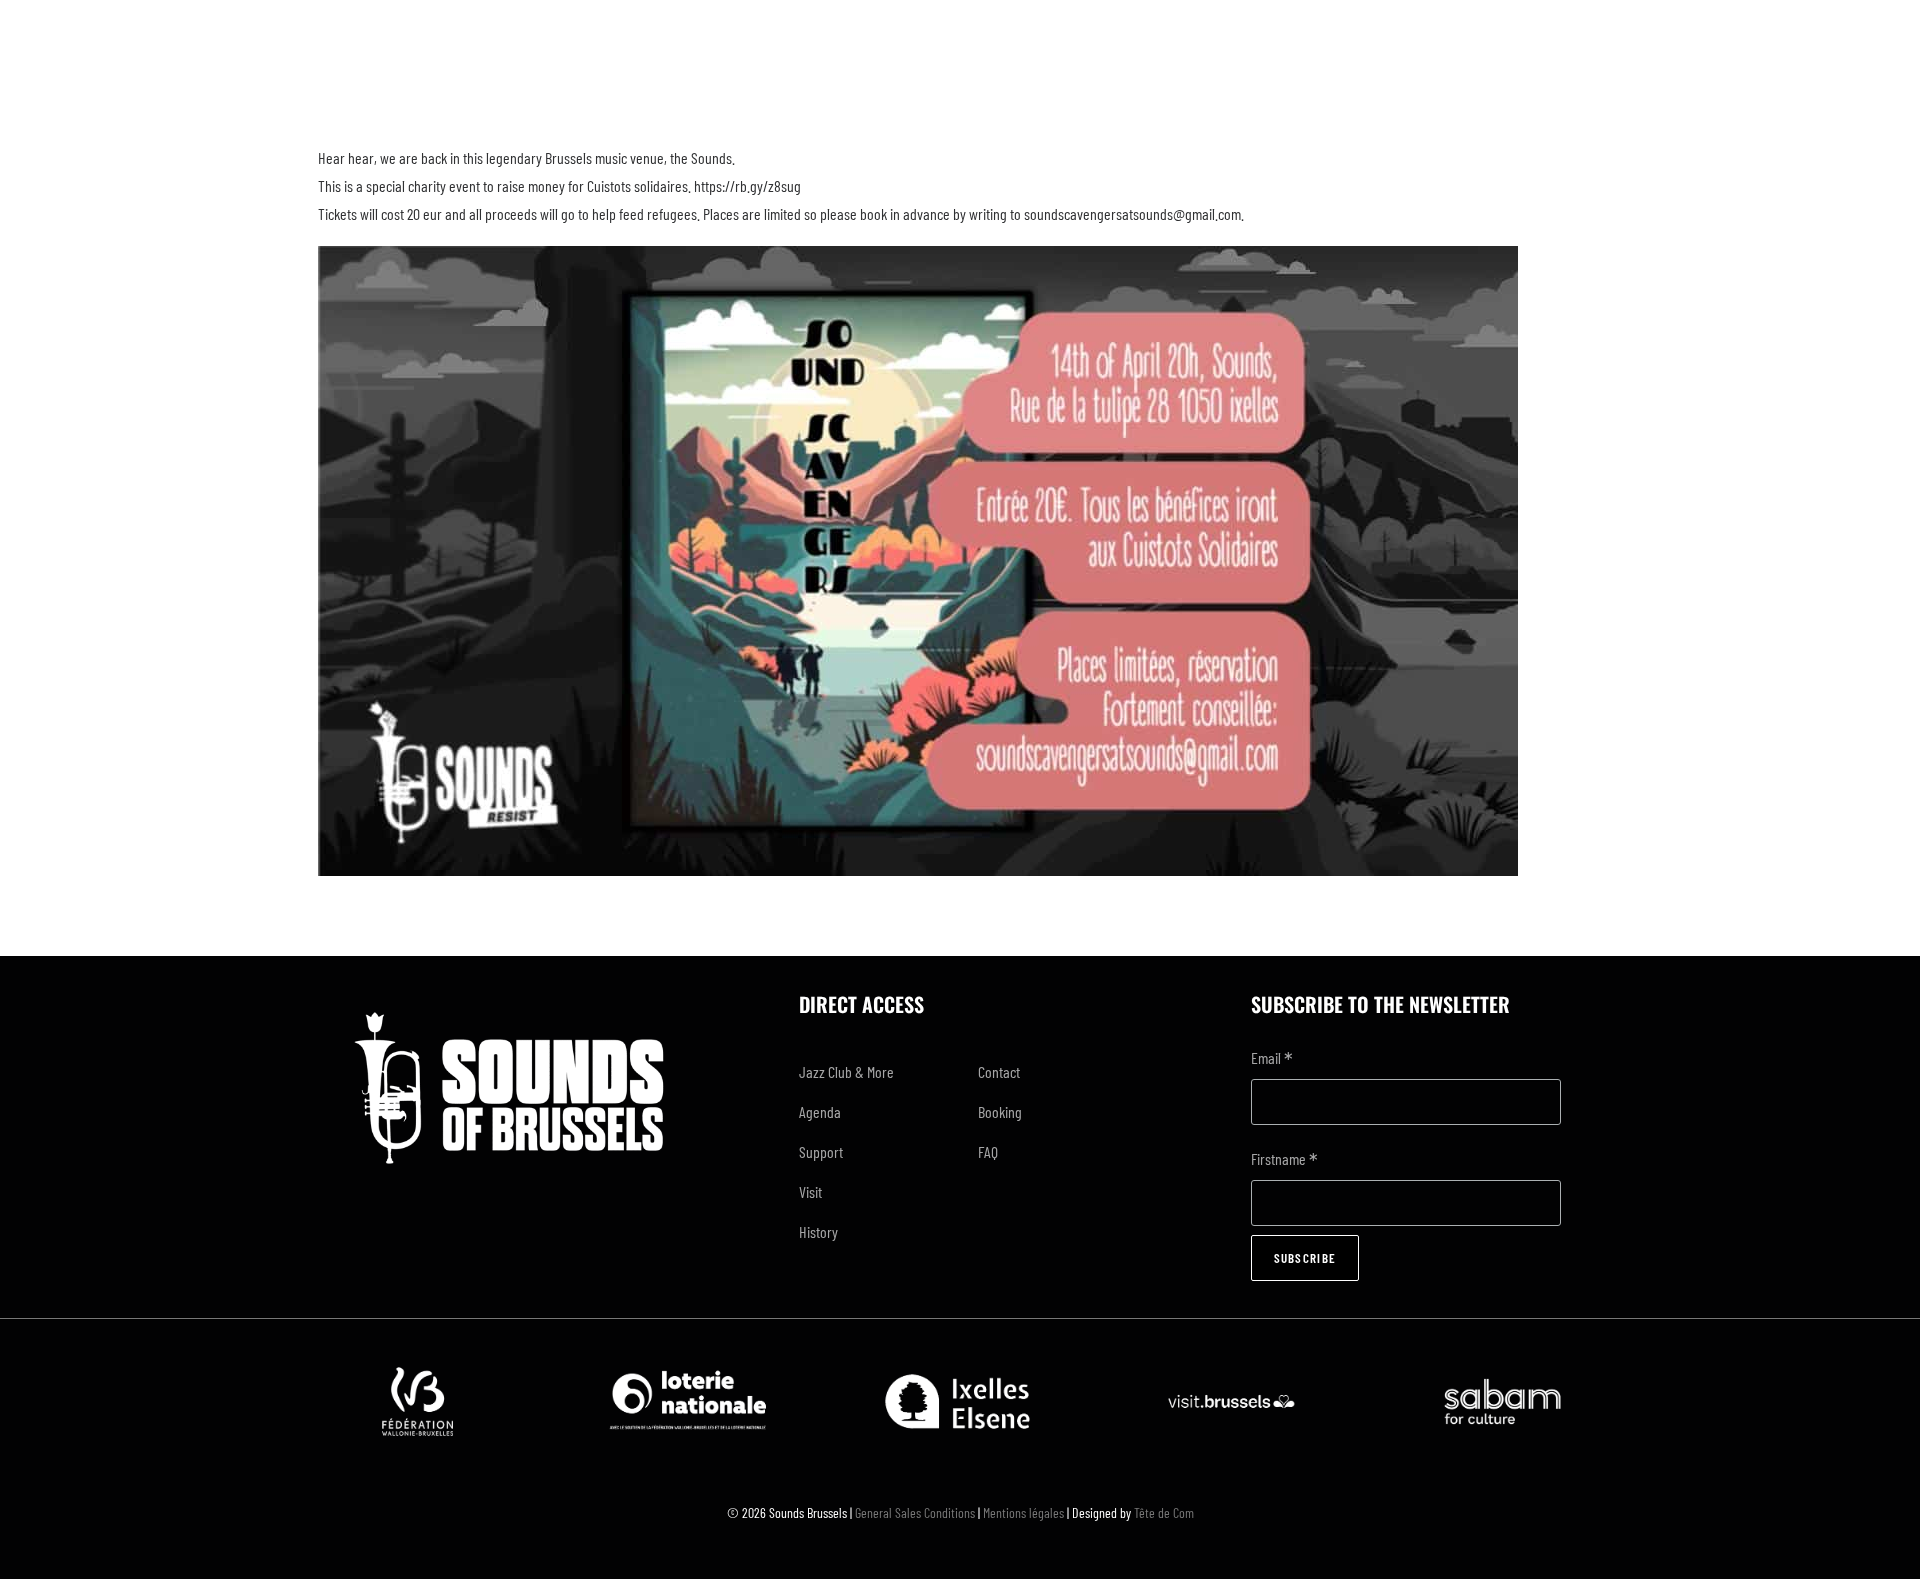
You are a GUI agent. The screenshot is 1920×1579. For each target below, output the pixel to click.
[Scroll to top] (1881, 1537)
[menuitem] (871, 1072)
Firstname (1284, 1160)
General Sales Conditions (915, 1512)
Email (1272, 1059)
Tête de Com (1164, 1512)
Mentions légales (1023, 1512)
